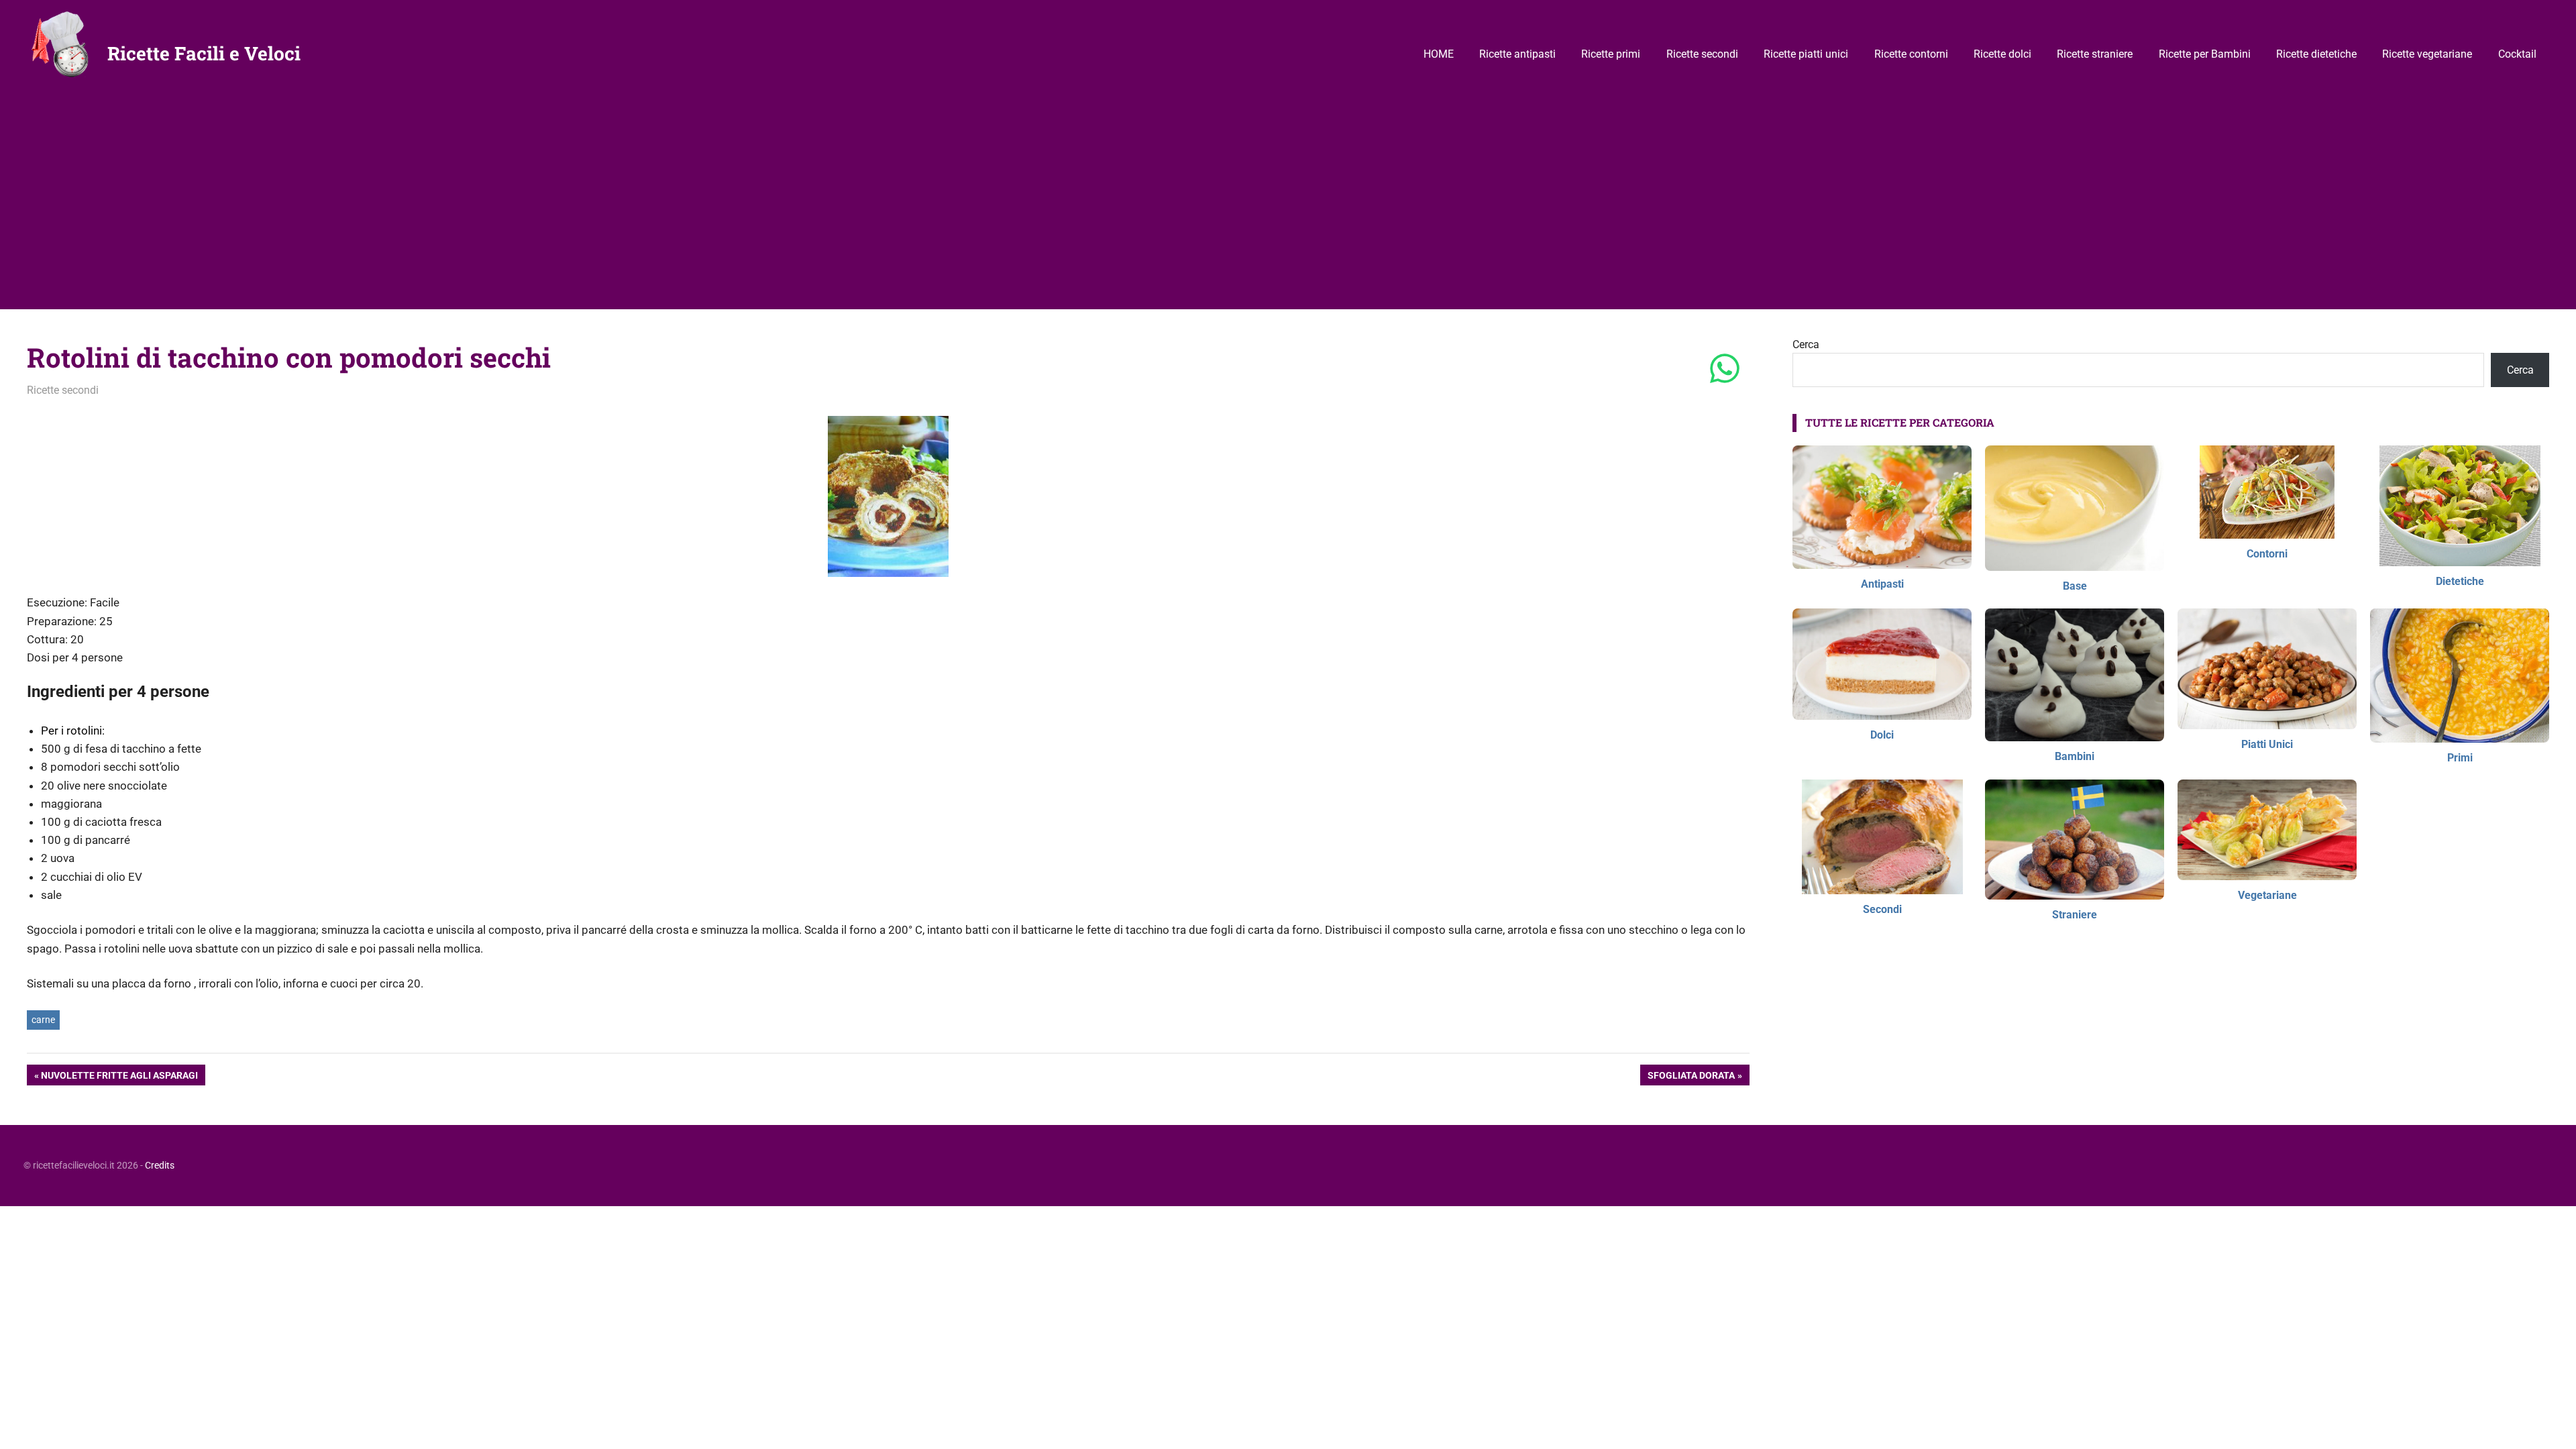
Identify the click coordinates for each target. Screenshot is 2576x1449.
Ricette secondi (1702, 54)
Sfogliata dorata (1691, 1077)
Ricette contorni (1911, 54)
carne (43, 1020)
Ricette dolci (2002, 54)
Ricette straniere (2095, 54)
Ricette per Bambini (2205, 54)
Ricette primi (1611, 54)
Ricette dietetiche (2316, 54)
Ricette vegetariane (2427, 54)
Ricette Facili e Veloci (204, 53)
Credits (160, 1165)
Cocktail (2517, 54)
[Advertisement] (1288, 209)
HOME (1439, 54)
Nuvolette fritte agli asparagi (119, 1077)
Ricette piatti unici (1806, 54)
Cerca (1806, 344)
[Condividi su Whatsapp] (1725, 370)
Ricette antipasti (1517, 54)
